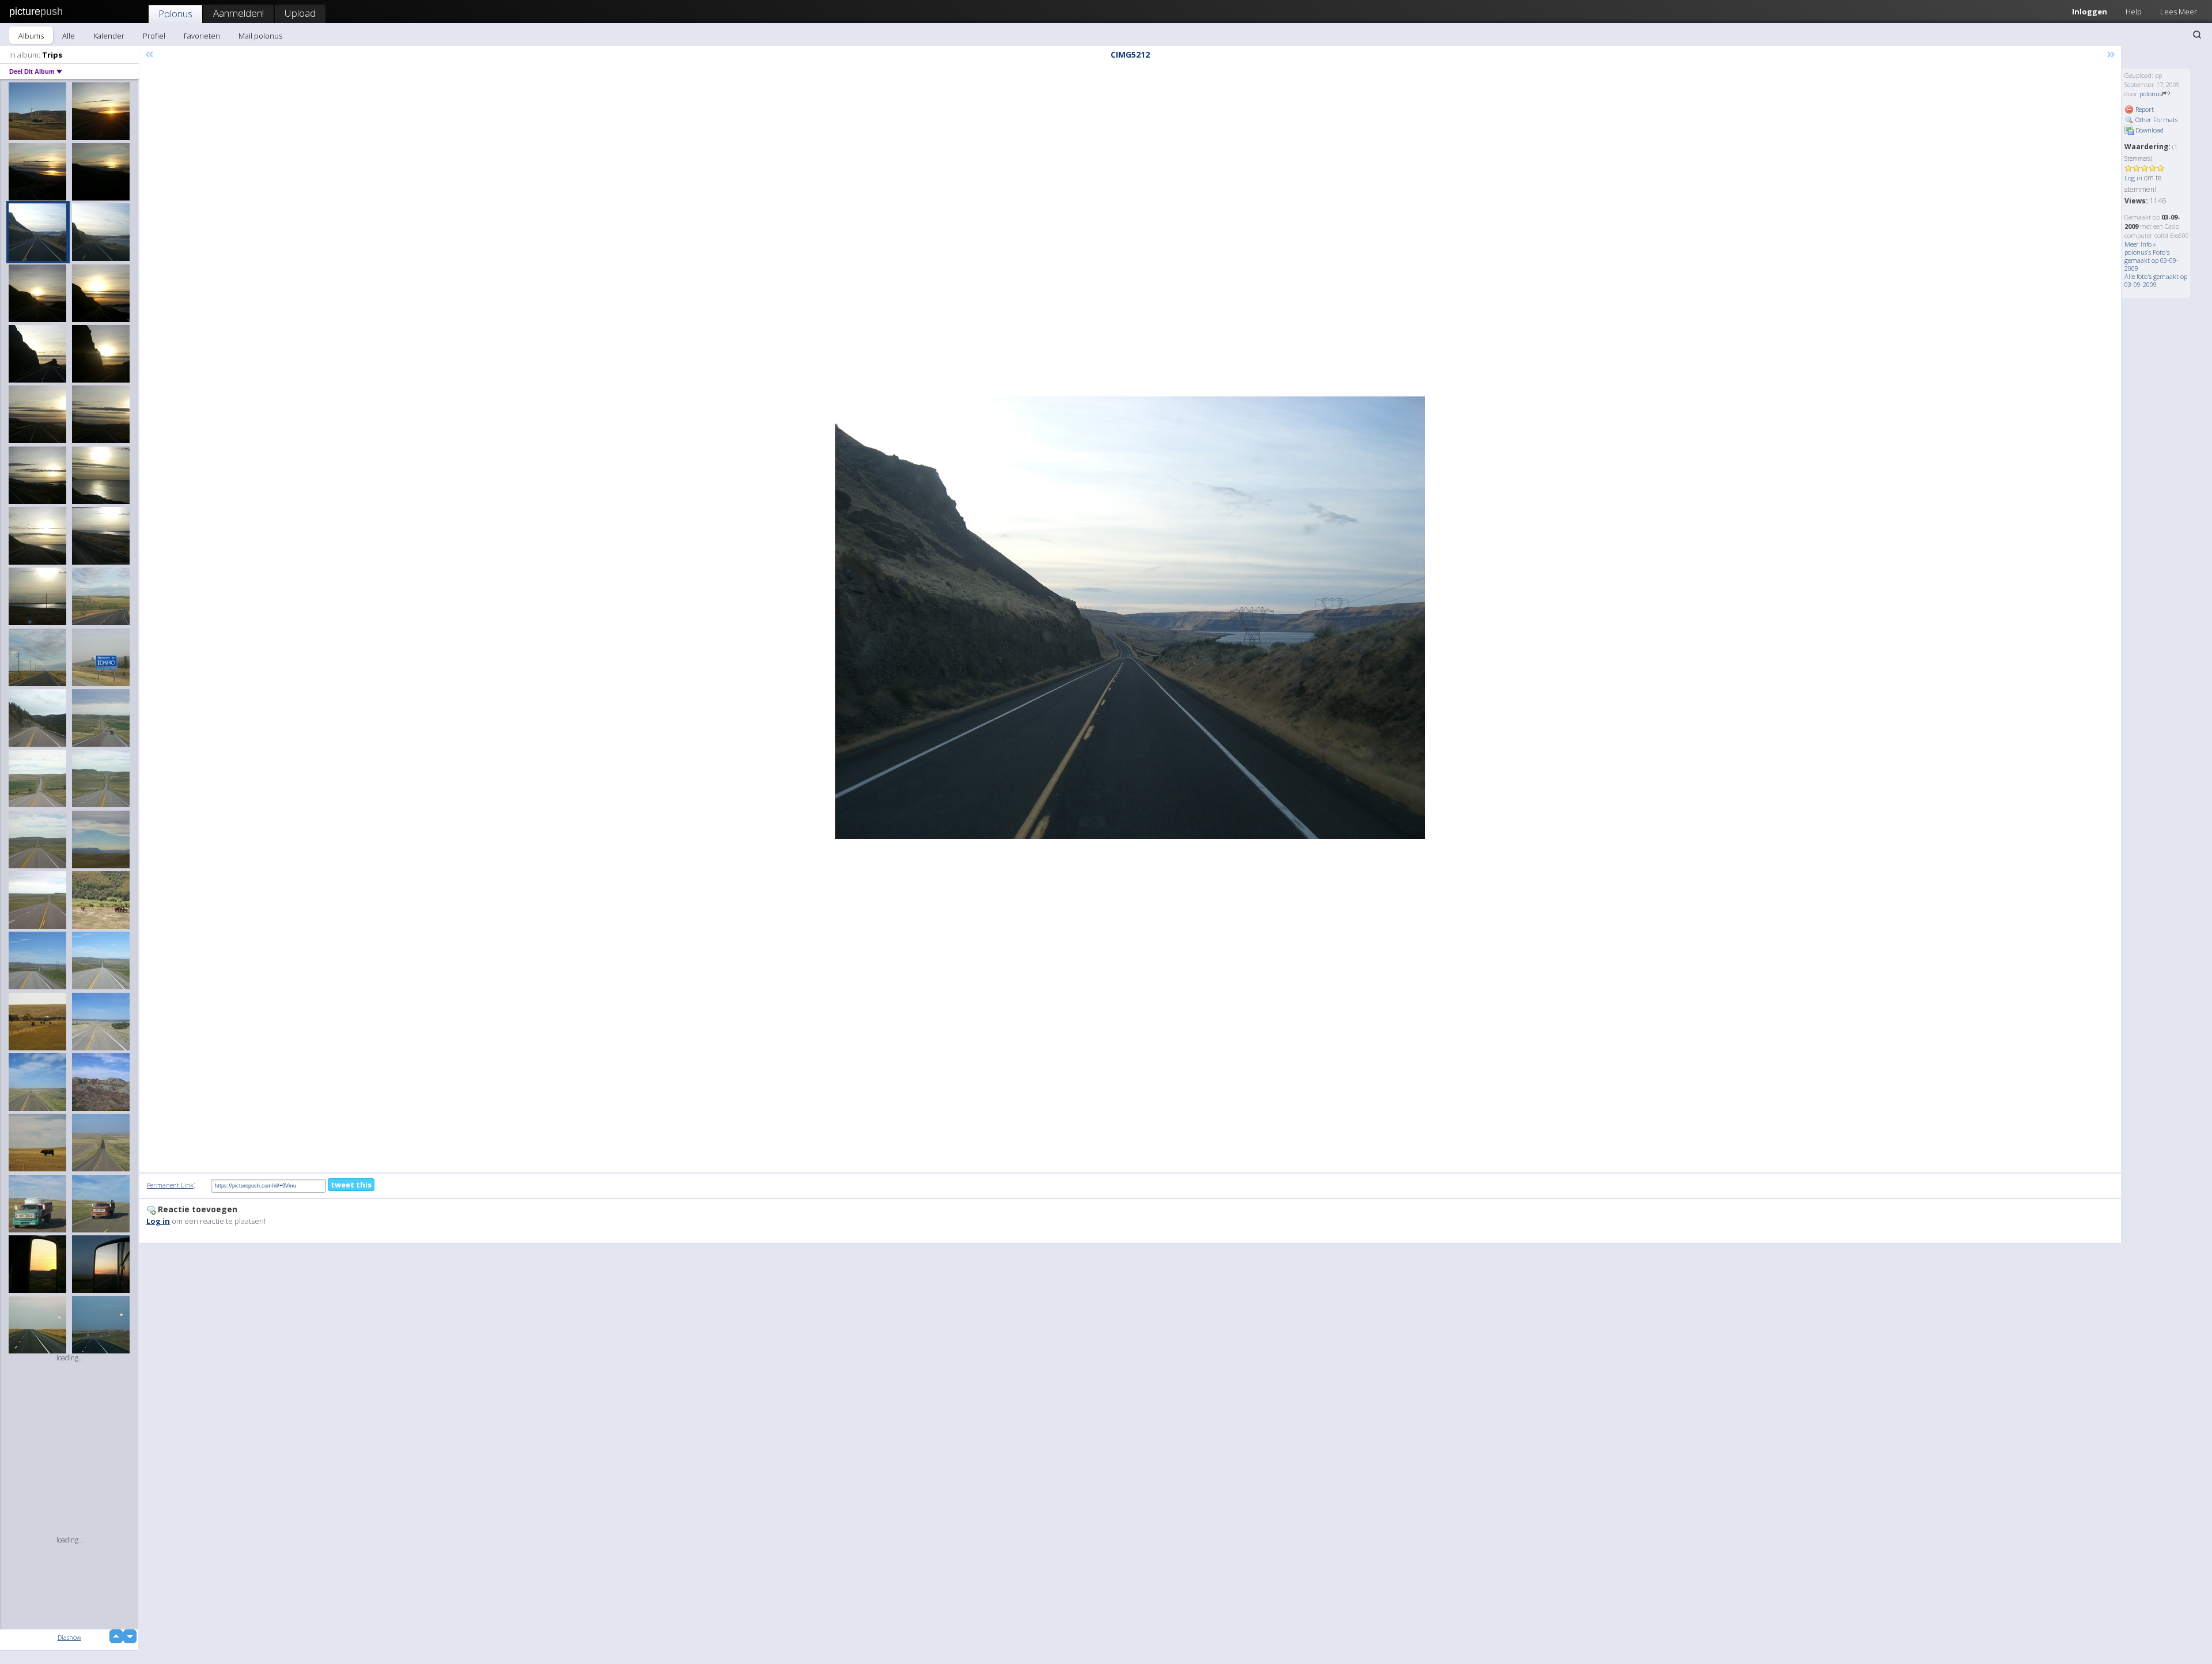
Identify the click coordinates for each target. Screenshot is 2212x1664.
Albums (31, 36)
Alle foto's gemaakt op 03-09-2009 (2156, 280)
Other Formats (2156, 120)
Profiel (154, 36)
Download (2149, 130)
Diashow (69, 1637)
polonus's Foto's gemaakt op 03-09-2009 (2152, 260)
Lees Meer (2179, 12)
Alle (69, 36)
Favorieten (202, 36)
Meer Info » (2140, 244)
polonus (2151, 94)
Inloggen (2090, 12)
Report (2144, 109)
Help (2134, 12)
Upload (300, 13)
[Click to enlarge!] (1130, 618)
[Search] (2197, 35)
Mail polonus (260, 36)
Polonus (175, 14)
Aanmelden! (238, 13)
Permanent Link (170, 1185)
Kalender (109, 36)
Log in (2133, 178)
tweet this (351, 1185)
